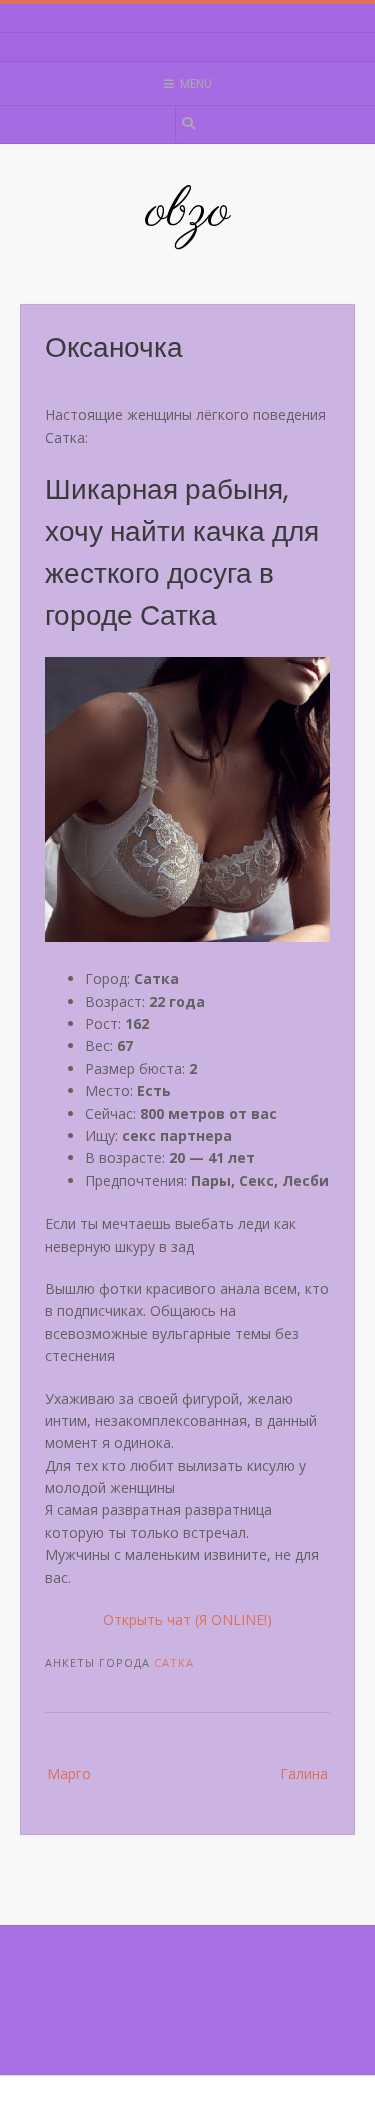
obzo (188, 212)
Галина (304, 1773)
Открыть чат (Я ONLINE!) (187, 1619)
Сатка (174, 1662)
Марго (69, 1773)
